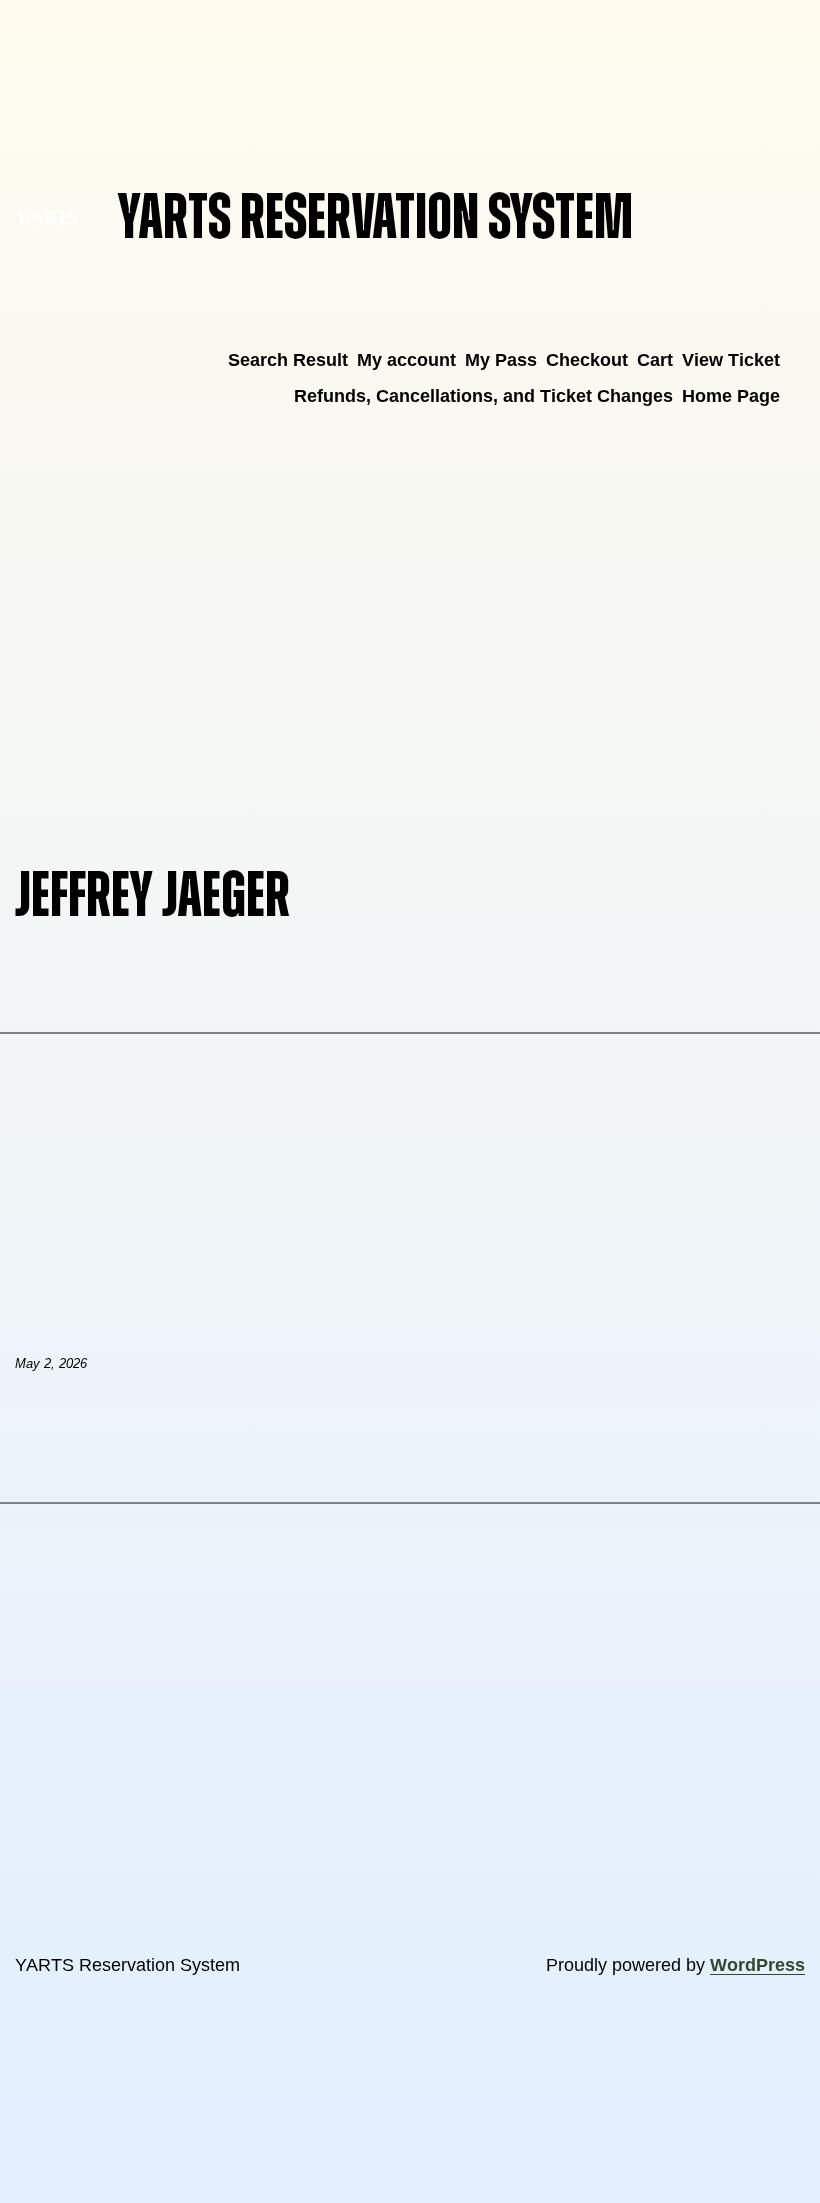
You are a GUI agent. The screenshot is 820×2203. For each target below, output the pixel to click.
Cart (655, 360)
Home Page (731, 396)
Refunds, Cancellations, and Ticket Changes (483, 396)
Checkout (587, 360)
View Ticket (731, 360)
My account (406, 360)
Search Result (288, 360)
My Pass (501, 360)
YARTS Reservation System (375, 218)
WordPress (757, 1965)
